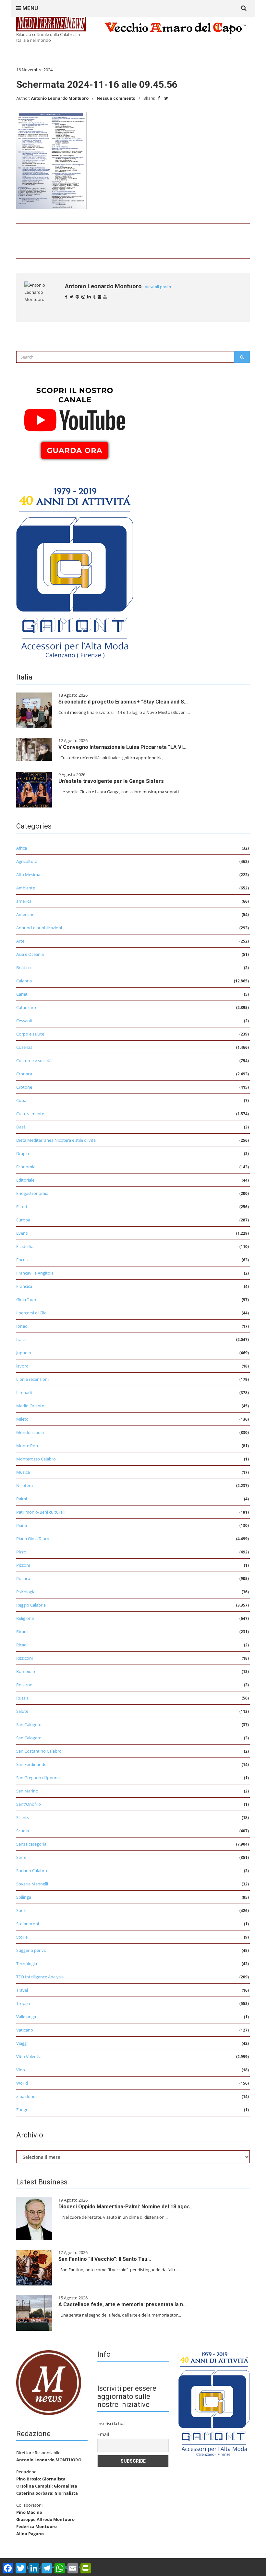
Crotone (24, 1087)
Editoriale (25, 1180)
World (22, 2083)
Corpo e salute (30, 1034)
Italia (21, 1339)
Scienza (23, 1817)
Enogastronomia (32, 1193)
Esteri (22, 1207)
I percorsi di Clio (31, 1313)
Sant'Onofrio (29, 1804)
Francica (24, 1286)
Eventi (22, 1233)
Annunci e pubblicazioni (39, 928)
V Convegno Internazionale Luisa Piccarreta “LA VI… (122, 747)
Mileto (22, 1419)
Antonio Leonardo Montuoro (60, 98)
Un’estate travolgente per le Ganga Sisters (111, 781)
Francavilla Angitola (35, 1273)
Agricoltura (27, 861)
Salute (22, 1711)
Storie (22, 1937)
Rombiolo (26, 1671)
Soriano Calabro (32, 1871)
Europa (23, 1220)
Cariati (22, 994)
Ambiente (26, 888)
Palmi (22, 1499)
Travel (22, 1990)
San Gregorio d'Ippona (38, 1778)
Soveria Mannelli (32, 1884)
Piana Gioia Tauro (33, 1539)
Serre (21, 1857)
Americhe (25, 914)
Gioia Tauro (27, 1299)
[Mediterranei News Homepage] (49, 2382)
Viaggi (22, 2043)
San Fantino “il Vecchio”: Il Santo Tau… (105, 2259)
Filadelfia (25, 1246)
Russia (22, 1698)
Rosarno (24, 1685)
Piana (22, 1525)
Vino (21, 2070)
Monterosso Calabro (36, 1459)
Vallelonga (26, 2017)
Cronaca (24, 1074)
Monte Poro (28, 1446)
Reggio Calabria (31, 1605)
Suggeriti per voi (32, 1950)
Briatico (24, 967)
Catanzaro (26, 1007)
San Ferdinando (31, 1764)
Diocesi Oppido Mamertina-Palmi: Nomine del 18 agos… (126, 2207)
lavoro (22, 1366)
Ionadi (22, 1326)
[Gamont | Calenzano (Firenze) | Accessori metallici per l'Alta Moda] (75, 571)
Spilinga (24, 1897)
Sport (22, 1910)
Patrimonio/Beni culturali (40, 1512)
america (24, 901)
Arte (20, 941)
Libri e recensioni (32, 1379)
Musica (23, 1472)
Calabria (24, 981)
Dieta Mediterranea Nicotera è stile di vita (56, 1140)
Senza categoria (31, 1844)
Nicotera (24, 1485)
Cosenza (24, 1047)
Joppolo (24, 1353)
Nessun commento (116, 98)
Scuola (23, 1831)
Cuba (21, 1100)
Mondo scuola (30, 1432)
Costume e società (34, 1060)
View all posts (158, 287)
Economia (26, 1167)
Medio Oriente (30, 1406)
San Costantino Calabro (39, 1751)
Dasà (21, 1127)
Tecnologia (27, 1963)
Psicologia (26, 1592)
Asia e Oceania (30, 954)
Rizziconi (24, 1658)
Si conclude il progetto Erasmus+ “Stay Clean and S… (123, 702)
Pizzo (21, 1552)
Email (103, 2434)
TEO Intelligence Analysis (40, 1977)
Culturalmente (30, 1114)
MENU (30, 8)
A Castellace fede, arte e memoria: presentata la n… (123, 2304)
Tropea (23, 2003)
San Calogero (29, 1724)
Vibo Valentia (29, 2056)
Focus (22, 1260)
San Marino (27, 1791)
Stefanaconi (28, 1924)
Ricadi (22, 1631)
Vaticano (25, 2030)
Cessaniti (25, 1021)
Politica (23, 1578)
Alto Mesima (28, 875)
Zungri (22, 2110)
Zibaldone (26, 2096)
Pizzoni (23, 1565)
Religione (25, 1618)
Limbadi (24, 1392)
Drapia (23, 1153)
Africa (22, 848)
